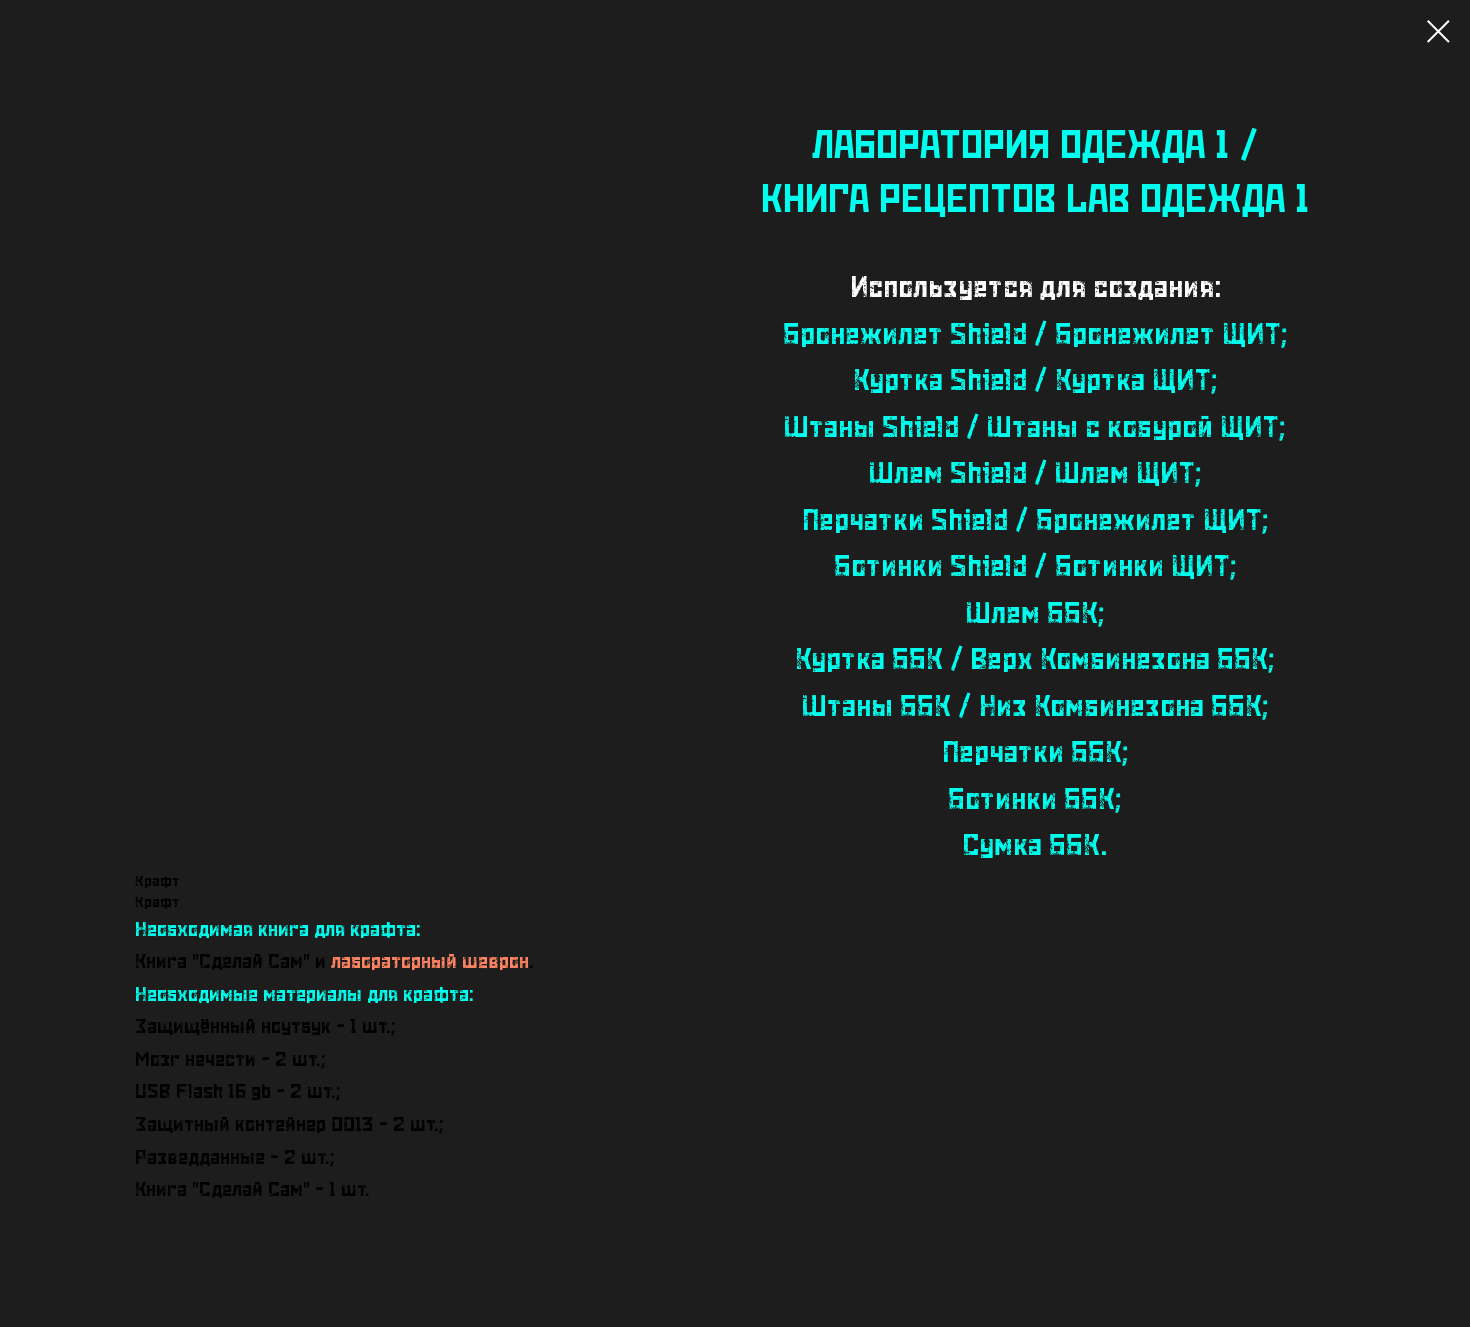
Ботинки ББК (1031, 800)
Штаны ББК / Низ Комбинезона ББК (1032, 707)
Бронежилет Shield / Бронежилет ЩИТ (1032, 335)
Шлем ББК (1032, 614)
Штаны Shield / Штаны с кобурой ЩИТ (1031, 428)
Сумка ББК (1031, 846)
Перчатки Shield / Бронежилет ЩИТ (1032, 521)
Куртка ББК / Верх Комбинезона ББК (1031, 660)
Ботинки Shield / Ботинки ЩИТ (1032, 567)
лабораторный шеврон (430, 962)
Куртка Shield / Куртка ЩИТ (1032, 381)
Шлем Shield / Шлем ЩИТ (1032, 474)
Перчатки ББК (1032, 753)
